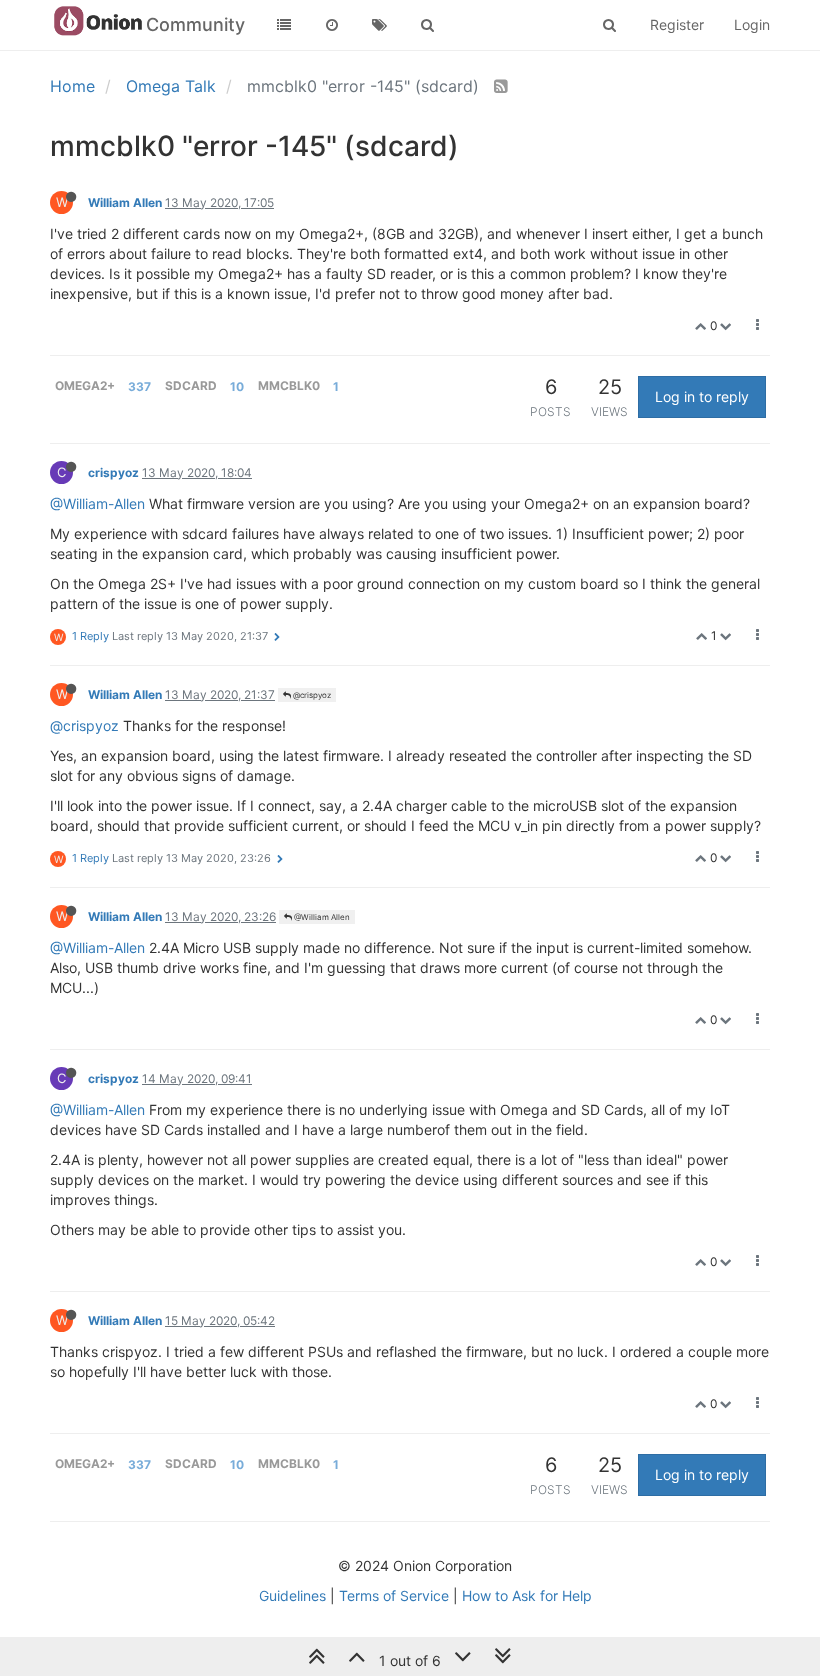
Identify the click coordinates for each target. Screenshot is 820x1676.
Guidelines (292, 1595)
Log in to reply (702, 396)
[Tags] (380, 25)
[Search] (428, 25)
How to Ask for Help (527, 1595)
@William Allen (321, 917)
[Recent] (332, 25)
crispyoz (113, 472)
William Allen (125, 202)
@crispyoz (311, 695)
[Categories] (284, 25)
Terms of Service (394, 1595)
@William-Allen (97, 503)
